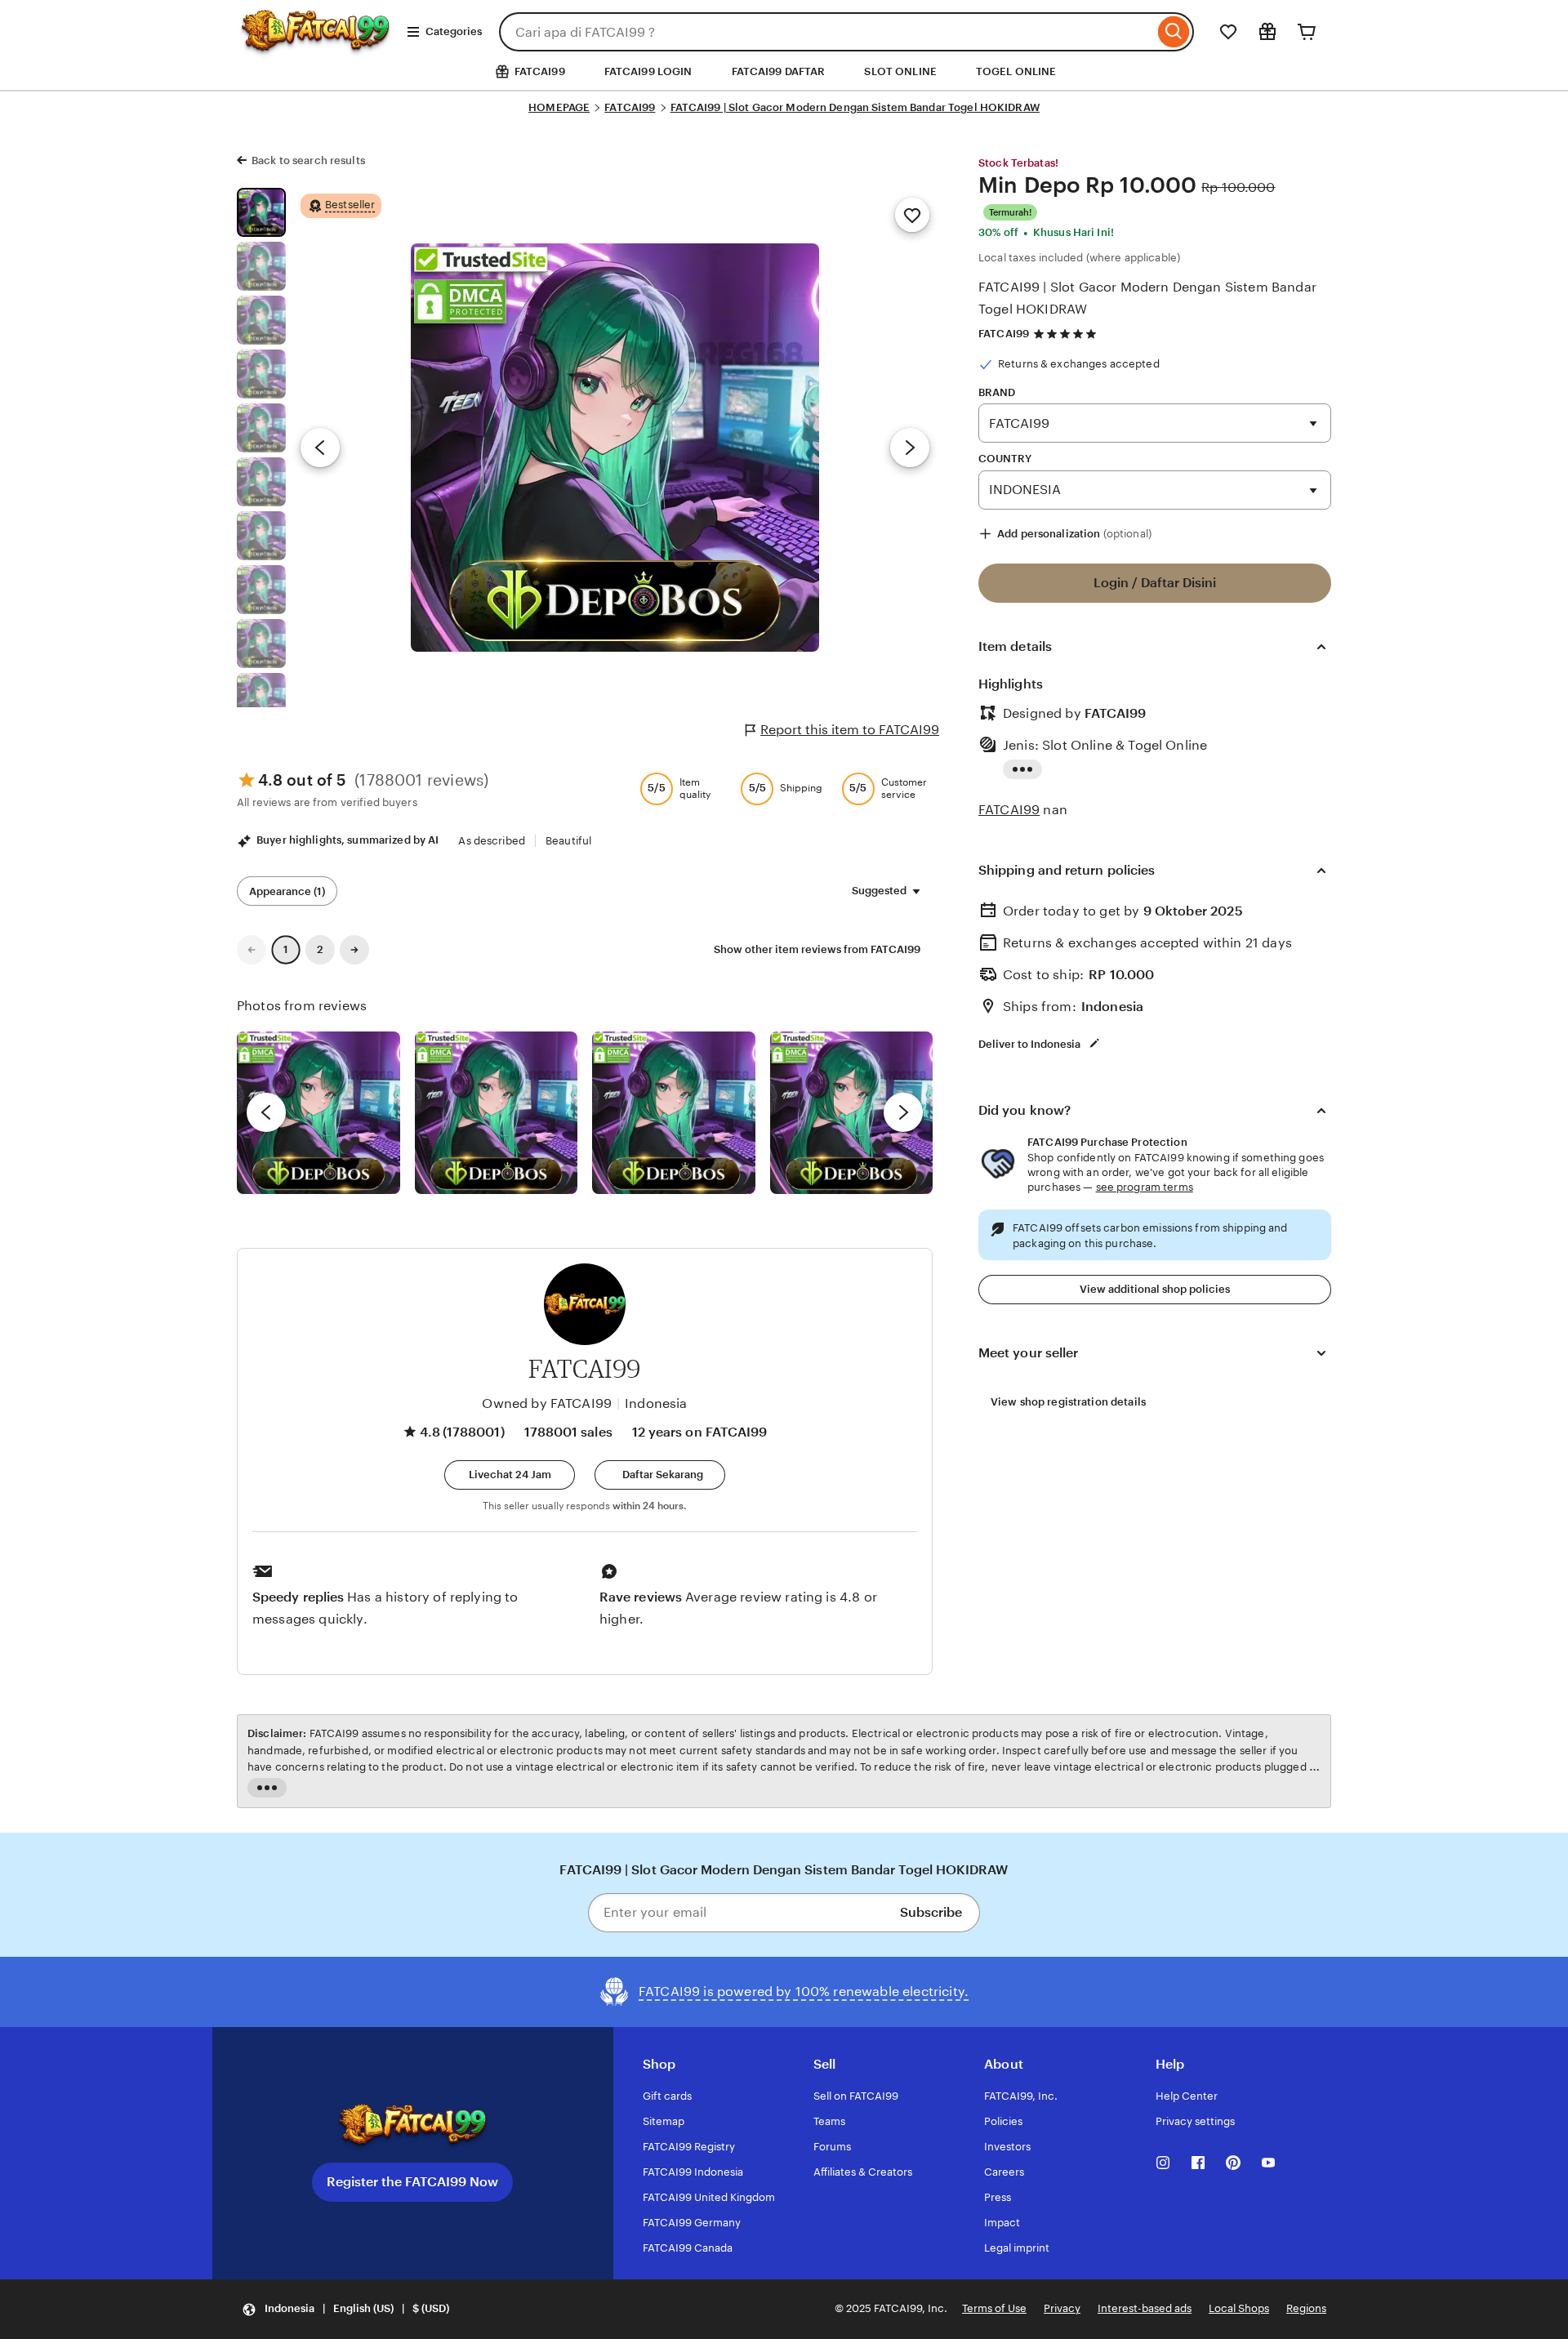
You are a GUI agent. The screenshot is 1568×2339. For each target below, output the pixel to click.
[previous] (266, 1112)
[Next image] (910, 448)
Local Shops (1239, 2308)
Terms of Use (994, 2308)
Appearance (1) (287, 891)
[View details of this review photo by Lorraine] (852, 1113)
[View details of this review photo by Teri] (674, 1113)
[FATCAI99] (315, 46)
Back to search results (308, 160)
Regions (1306, 2308)
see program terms (1145, 1187)
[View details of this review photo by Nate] (497, 1113)
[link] (252, 950)
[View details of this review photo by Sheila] (318, 1113)
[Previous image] (320, 448)
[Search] (1174, 32)
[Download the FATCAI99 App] (412, 2126)
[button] (510, 1475)
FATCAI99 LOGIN (648, 71)
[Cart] (1307, 32)
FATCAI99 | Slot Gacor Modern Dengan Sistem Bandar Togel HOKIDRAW (855, 107)
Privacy (1062, 2308)
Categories (454, 31)
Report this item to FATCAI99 (850, 730)
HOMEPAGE (559, 107)
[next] (903, 1112)
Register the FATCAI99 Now (412, 2182)
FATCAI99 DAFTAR (779, 71)
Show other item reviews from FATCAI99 (817, 949)
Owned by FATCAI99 (547, 1403)
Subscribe (931, 1912)
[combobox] (826, 32)
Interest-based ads (1145, 2308)
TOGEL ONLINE (1016, 71)
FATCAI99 (630, 107)
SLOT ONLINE (900, 71)
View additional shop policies (1155, 1289)
